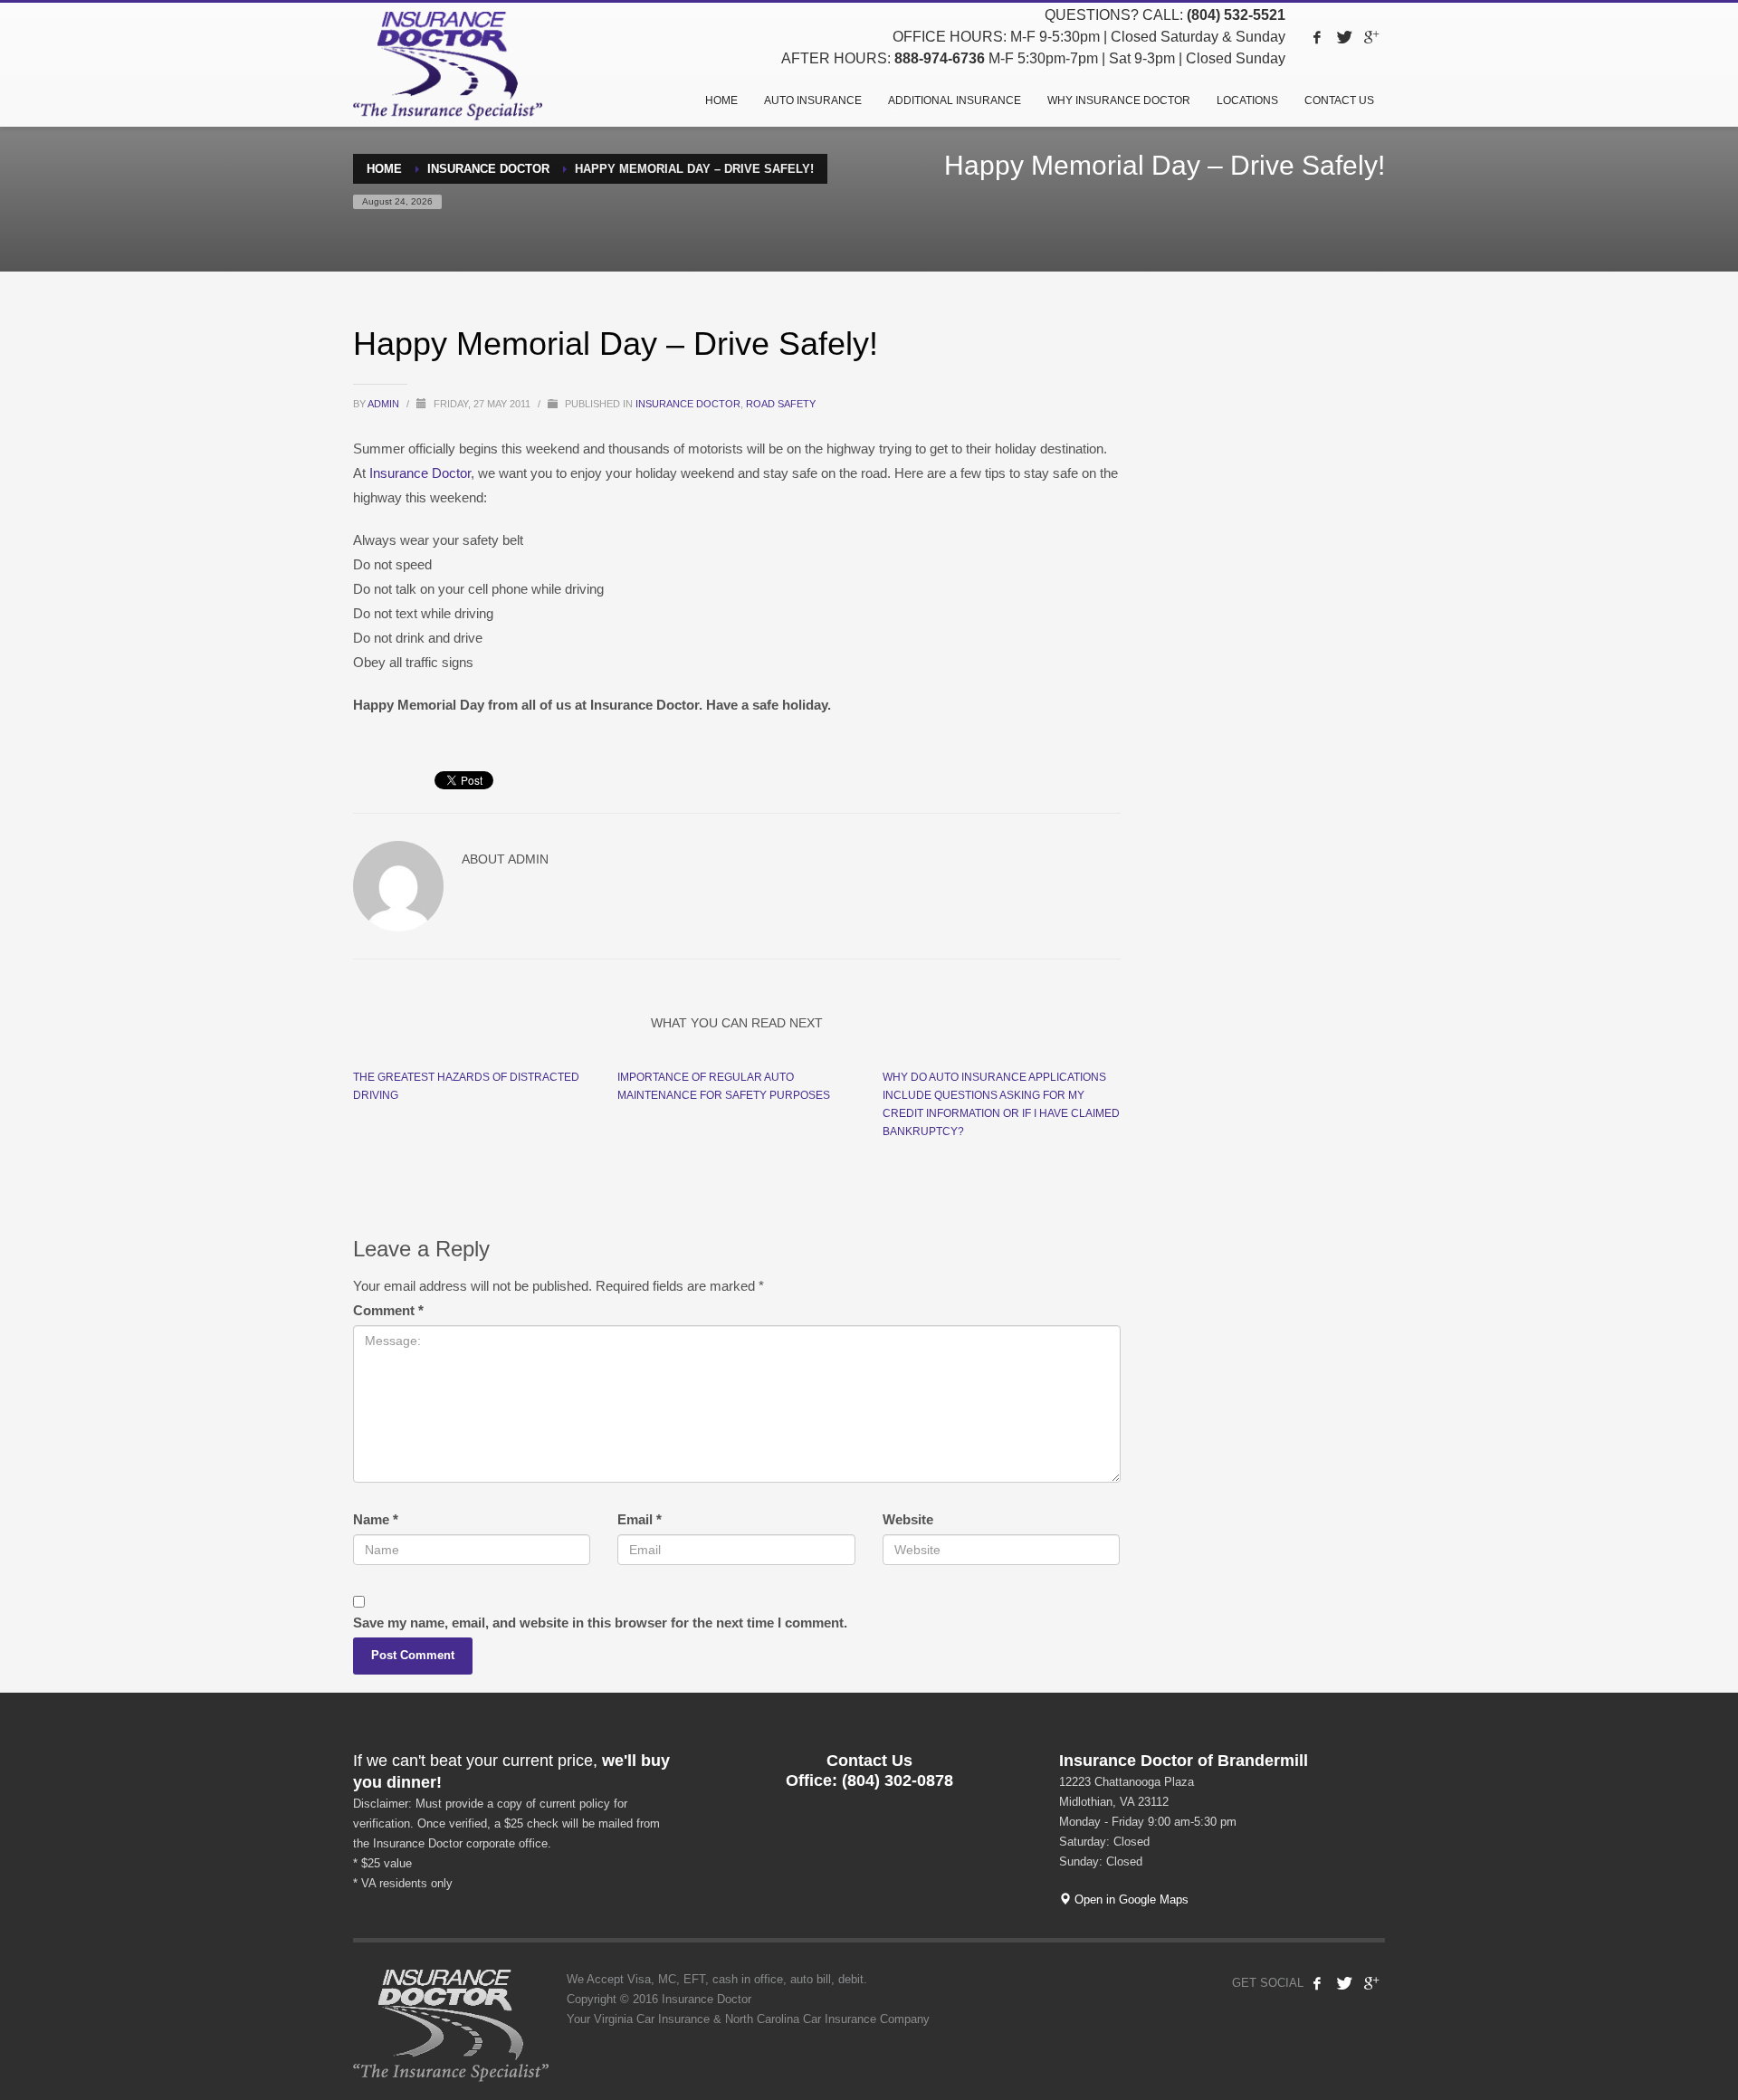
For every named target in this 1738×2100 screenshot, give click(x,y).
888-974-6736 (940, 58)
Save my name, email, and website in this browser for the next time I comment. (600, 1623)
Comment (388, 1310)
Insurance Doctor (688, 404)
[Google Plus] (1371, 37)
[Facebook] (1317, 37)
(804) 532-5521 (1236, 15)
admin (385, 404)
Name (376, 1519)
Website (908, 1519)
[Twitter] (1344, 37)
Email (640, 1519)
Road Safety (781, 404)
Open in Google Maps (1130, 1900)
